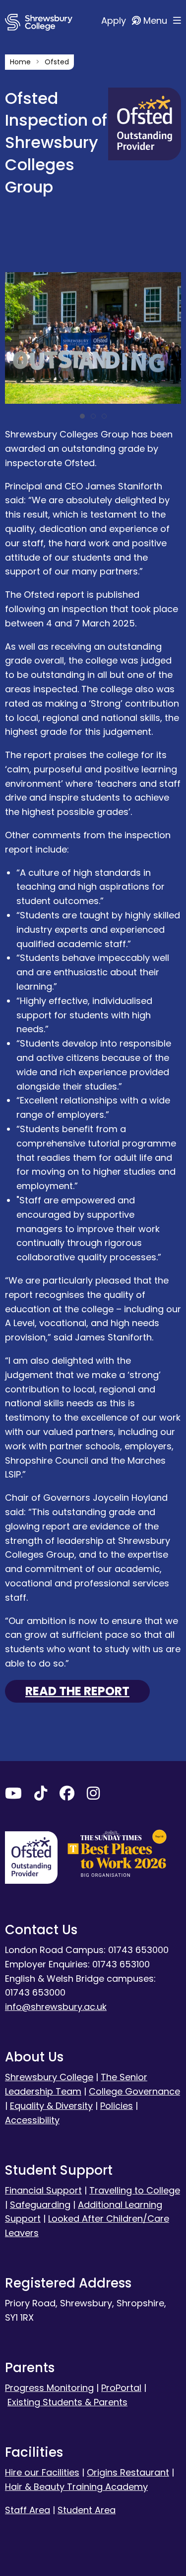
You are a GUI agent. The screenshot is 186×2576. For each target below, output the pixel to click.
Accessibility (32, 2120)
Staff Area (28, 2510)
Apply (115, 21)
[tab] (82, 416)
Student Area (87, 2510)
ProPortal (121, 2388)
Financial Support (43, 2190)
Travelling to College (135, 2190)
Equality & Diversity (51, 2106)
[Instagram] (93, 1795)
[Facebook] (67, 1795)
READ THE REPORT (77, 1691)
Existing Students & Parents (67, 2402)
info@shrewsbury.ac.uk (56, 2007)
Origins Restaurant (128, 2472)
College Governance (134, 2091)
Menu (156, 21)
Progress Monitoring (49, 2388)
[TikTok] (41, 1795)
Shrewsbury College (49, 2077)
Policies (117, 2106)
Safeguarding (40, 2205)
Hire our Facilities (42, 2472)
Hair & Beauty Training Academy (76, 2487)
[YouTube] (13, 1795)
